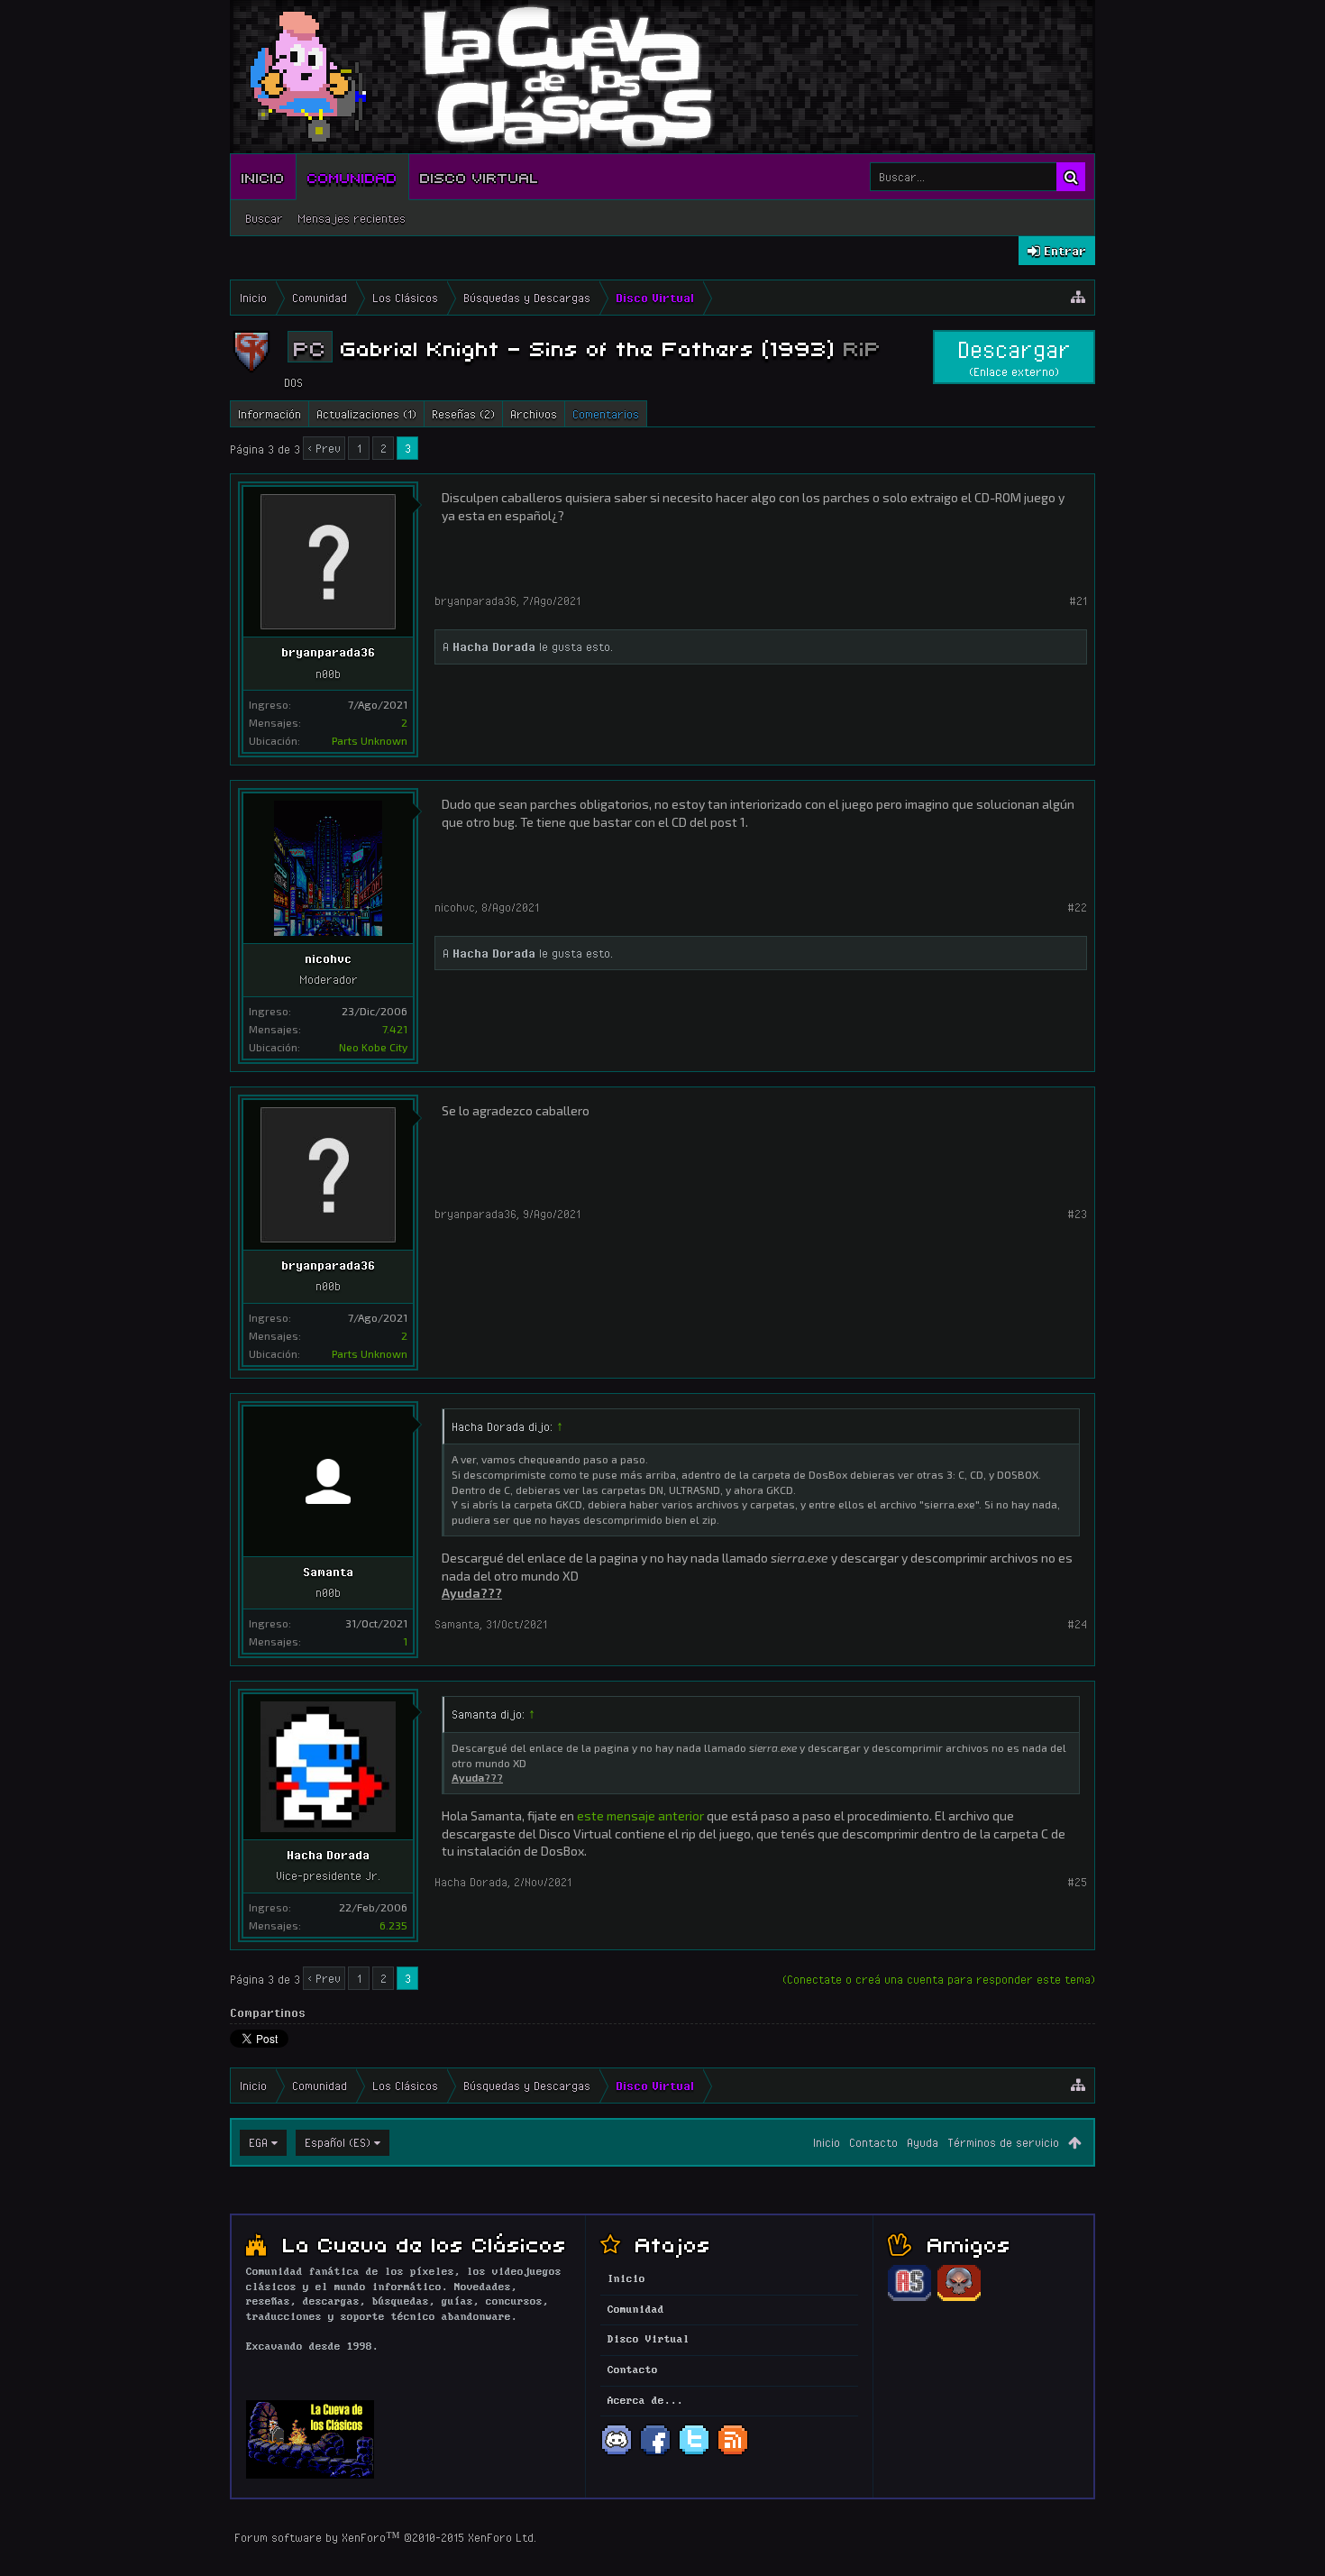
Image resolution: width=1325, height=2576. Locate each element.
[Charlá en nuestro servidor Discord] (617, 2453)
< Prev (324, 448)
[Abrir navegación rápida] (1078, 298)
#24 (1077, 1624)
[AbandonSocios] (909, 2298)
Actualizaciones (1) (366, 414)
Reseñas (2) (463, 414)
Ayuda (923, 2142)
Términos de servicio (1003, 2142)
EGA (258, 2142)
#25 (1077, 1882)
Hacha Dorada (494, 646)
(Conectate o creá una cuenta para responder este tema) (939, 1979)
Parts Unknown (370, 740)
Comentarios (606, 414)
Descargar (1014, 357)
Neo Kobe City (373, 1047)
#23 (1077, 1214)
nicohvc (328, 958)
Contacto (873, 2142)
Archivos (534, 414)
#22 (1077, 907)
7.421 (395, 1029)
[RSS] (733, 2453)
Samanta (328, 1572)
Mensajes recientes (352, 218)
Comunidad (352, 177)
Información (270, 414)
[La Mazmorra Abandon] (959, 2298)
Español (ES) (338, 2142)
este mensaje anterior (640, 1815)
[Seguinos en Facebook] (655, 2453)
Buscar (264, 218)
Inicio (263, 177)
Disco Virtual (480, 177)
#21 (1078, 600)
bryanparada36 (328, 652)
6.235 (393, 1925)
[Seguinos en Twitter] (694, 2453)
